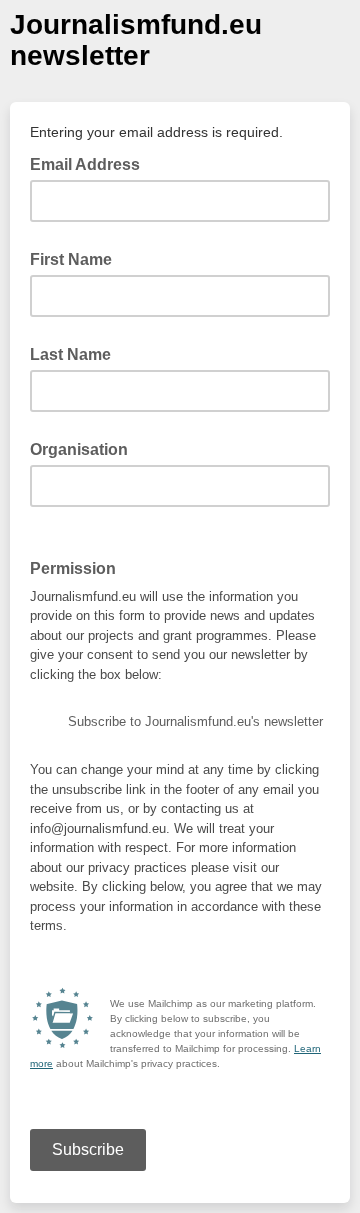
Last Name (70, 354)
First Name (71, 259)
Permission (79, 567)
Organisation (79, 449)
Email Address (91, 163)
